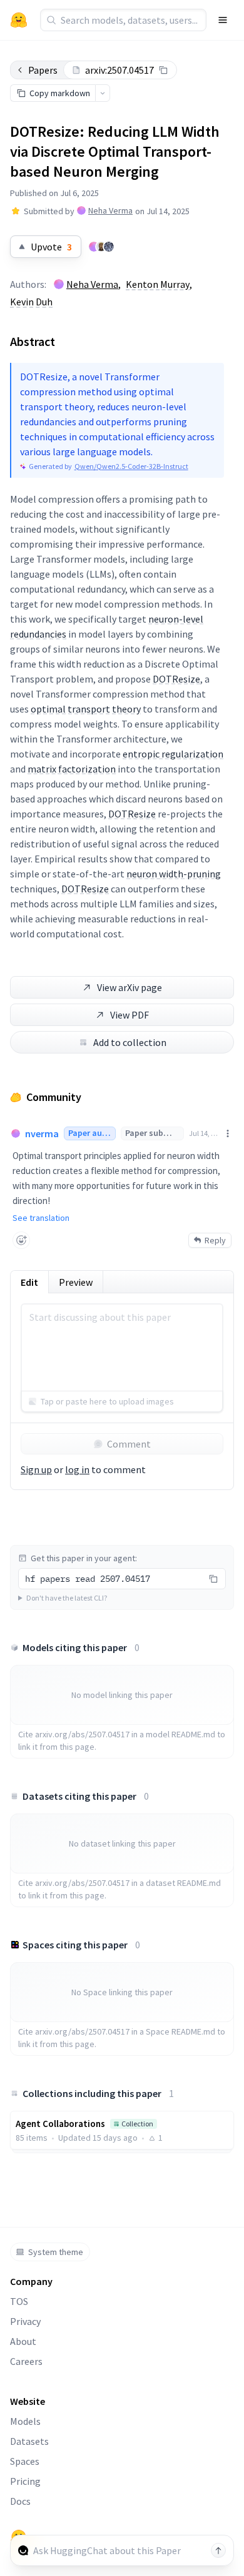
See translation (41, 1218)
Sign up (36, 1469)
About (23, 2341)
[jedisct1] (109, 247)
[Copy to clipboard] (163, 70)
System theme (56, 2252)
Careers (26, 2361)
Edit (29, 1282)
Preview (76, 1282)
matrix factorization (72, 769)
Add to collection (130, 1042)
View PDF (130, 1015)
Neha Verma (110, 210)
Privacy (25, 2321)
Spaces (25, 2461)
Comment (129, 1444)
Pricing (25, 2481)
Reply (215, 1240)
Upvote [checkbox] (51, 247)
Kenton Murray (158, 284)
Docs (20, 2501)
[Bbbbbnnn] (101, 247)
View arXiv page (130, 987)
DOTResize (176, 679)
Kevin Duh (31, 302)
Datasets (29, 2441)
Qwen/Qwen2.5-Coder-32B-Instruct (131, 466)
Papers (43, 70)
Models (25, 2421)
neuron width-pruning (174, 874)
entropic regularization (173, 754)
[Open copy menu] (103, 93)
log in (77, 1469)
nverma (42, 1133)
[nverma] (94, 247)
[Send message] (218, 2550)
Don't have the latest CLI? (67, 1598)
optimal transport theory (86, 709)
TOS (19, 2301)
